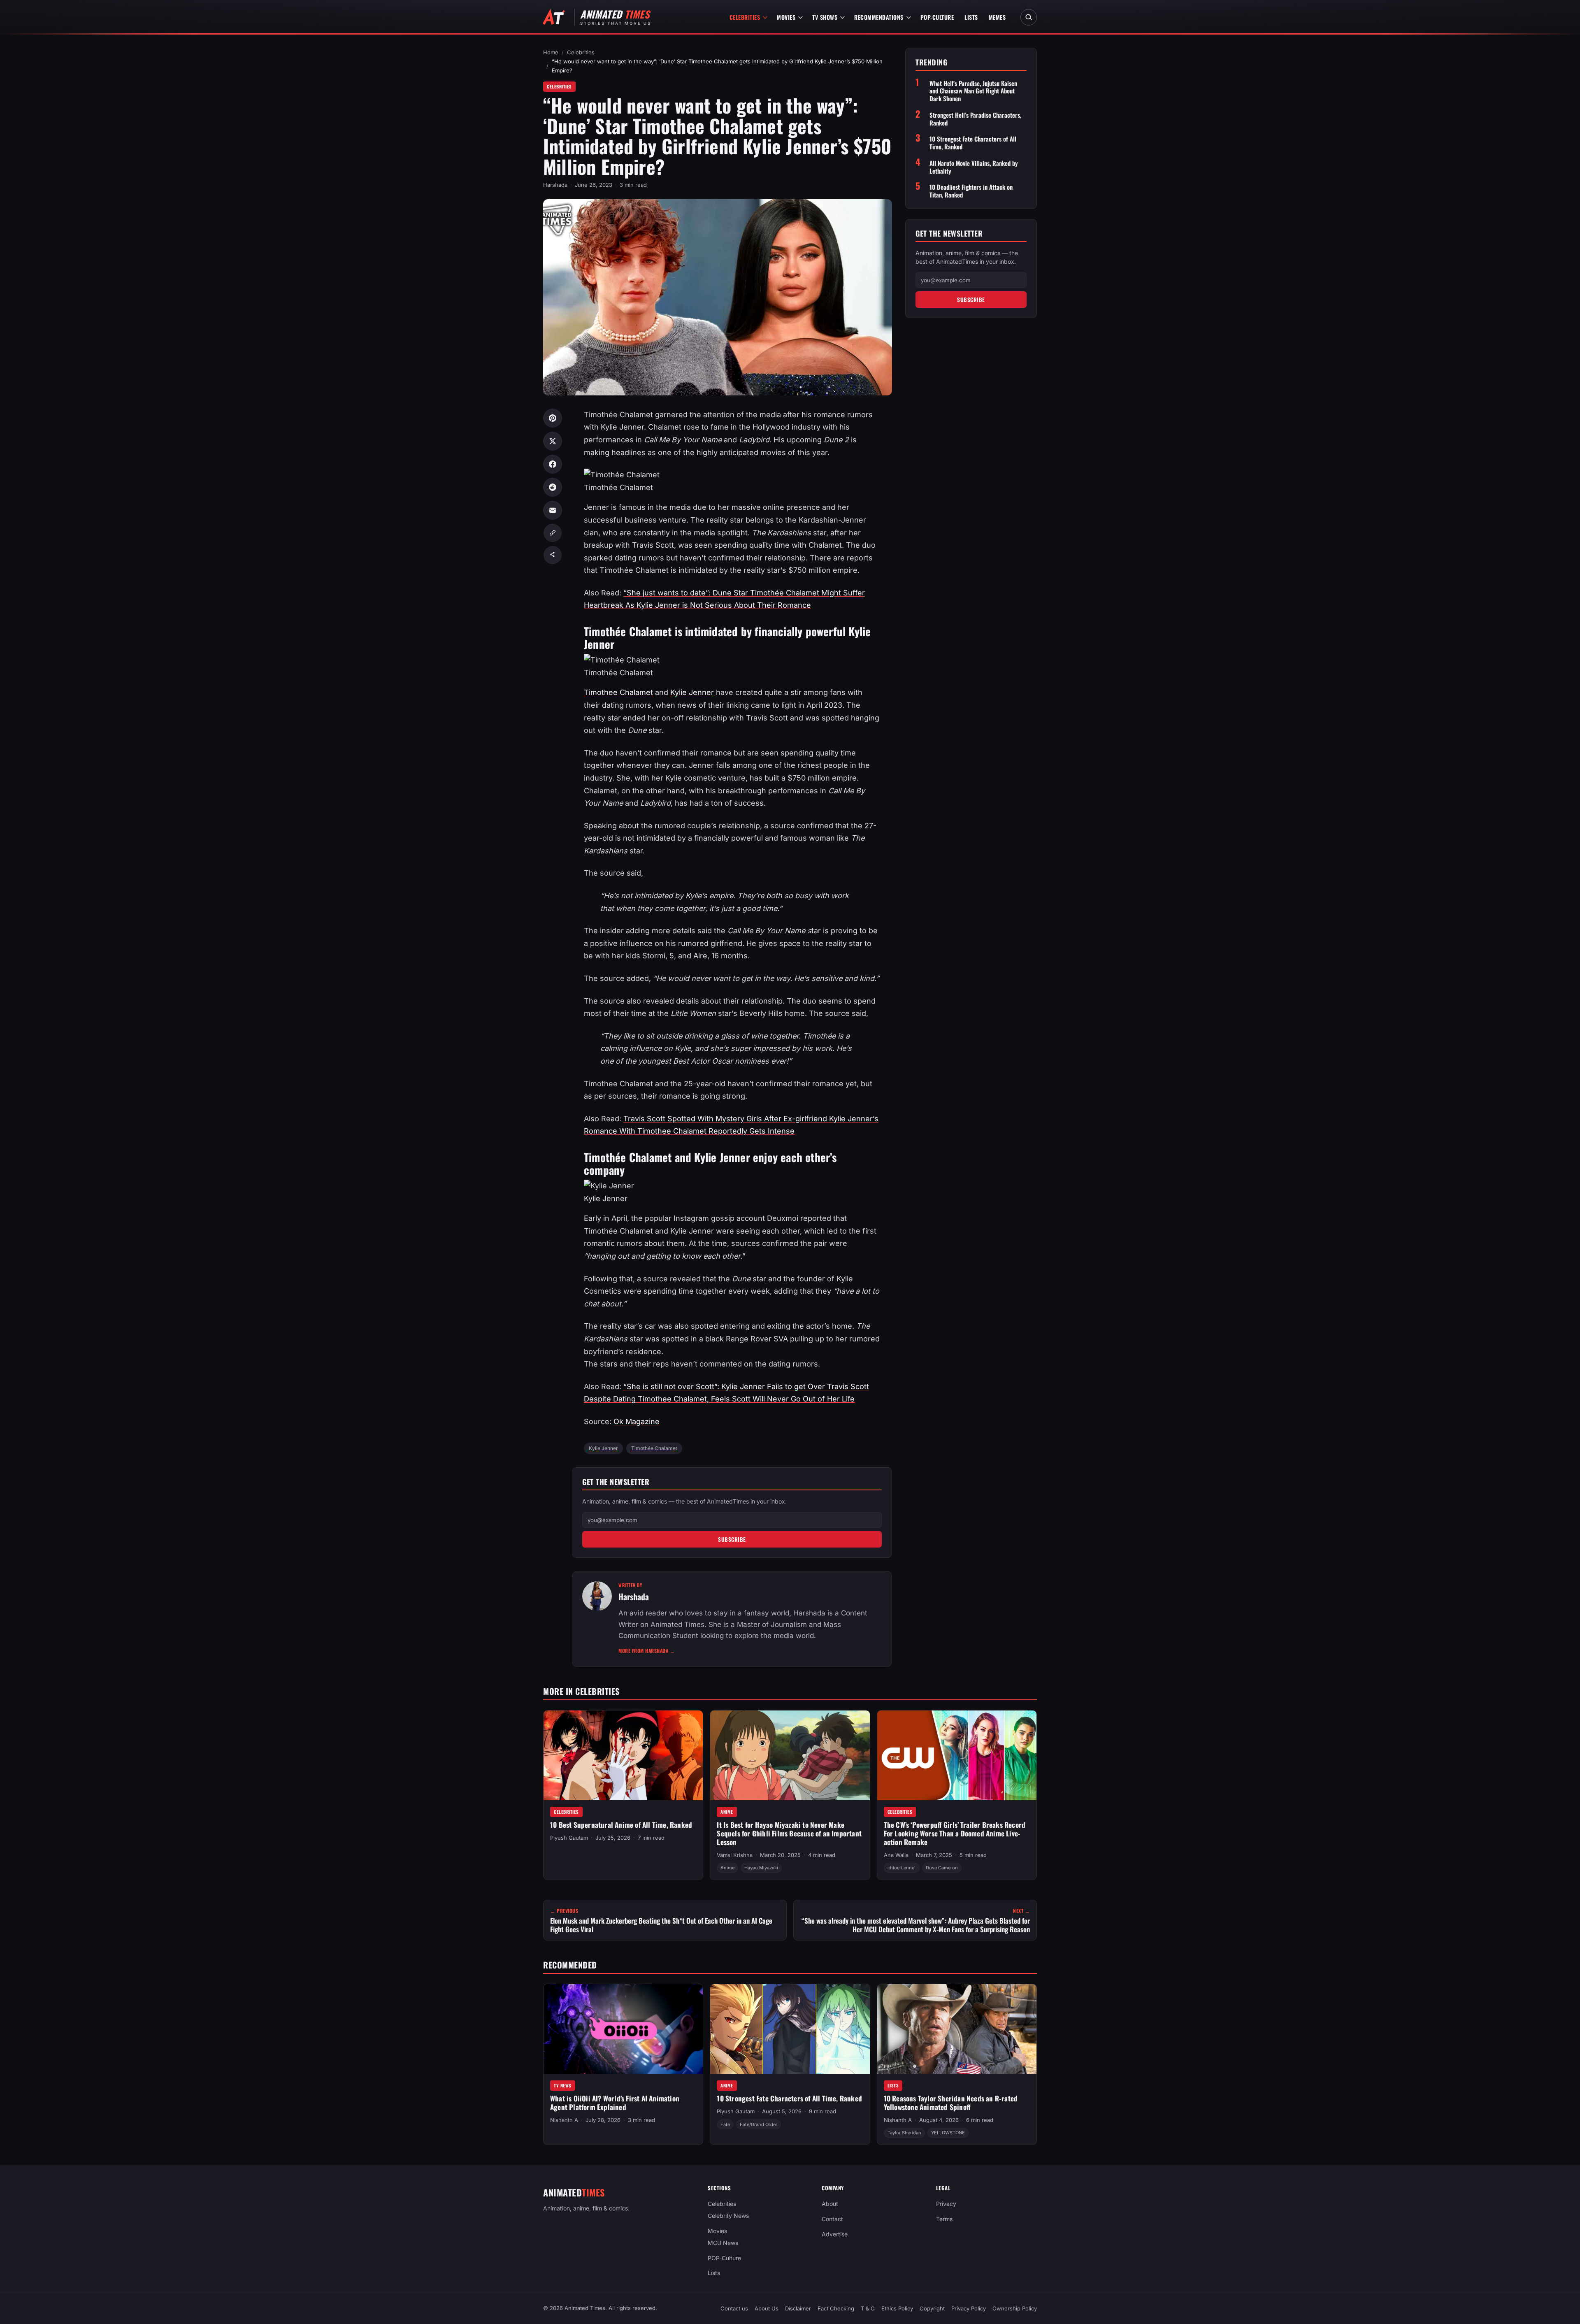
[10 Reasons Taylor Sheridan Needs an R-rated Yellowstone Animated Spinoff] (957, 2029)
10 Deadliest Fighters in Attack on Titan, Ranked (971, 191)
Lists (971, 17)
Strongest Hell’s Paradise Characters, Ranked (975, 119)
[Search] (1029, 17)
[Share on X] (553, 441)
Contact (832, 2219)
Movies (786, 17)
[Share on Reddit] (553, 487)
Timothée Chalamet (654, 1448)
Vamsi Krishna (735, 1855)
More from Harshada (647, 1651)
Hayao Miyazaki (761, 1868)
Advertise (835, 2234)
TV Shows (825, 17)
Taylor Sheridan (904, 2133)
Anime (727, 1812)
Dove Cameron (942, 1868)
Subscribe (732, 1539)
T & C (868, 2308)
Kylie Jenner (692, 692)
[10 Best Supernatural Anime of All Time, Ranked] (623, 1755)
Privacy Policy (969, 2308)
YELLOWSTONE (948, 2133)
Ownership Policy (1015, 2308)
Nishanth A (564, 2120)
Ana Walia (896, 1855)
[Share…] (553, 555)
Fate (725, 2124)
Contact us (734, 2308)
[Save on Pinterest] (553, 418)
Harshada (555, 185)
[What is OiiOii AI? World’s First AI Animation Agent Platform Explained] (623, 2029)
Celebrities (745, 17)
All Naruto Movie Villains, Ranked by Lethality (974, 167)
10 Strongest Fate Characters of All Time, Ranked (973, 143)
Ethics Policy (897, 2308)
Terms (944, 2219)
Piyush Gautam (569, 1838)
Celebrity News (728, 2216)
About (830, 2204)
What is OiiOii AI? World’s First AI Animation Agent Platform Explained (615, 2103)
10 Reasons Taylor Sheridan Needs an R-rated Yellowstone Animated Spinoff (951, 2103)
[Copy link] (553, 533)
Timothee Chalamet (618, 692)
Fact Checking (836, 2308)
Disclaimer (798, 2308)
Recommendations (879, 17)
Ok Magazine (637, 1421)
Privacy (946, 2204)
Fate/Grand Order (759, 2124)
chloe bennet (902, 1868)
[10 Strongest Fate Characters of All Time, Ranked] (790, 2029)
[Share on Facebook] (553, 464)
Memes (997, 17)
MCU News (723, 2242)
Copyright (932, 2308)
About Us (767, 2308)
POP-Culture (937, 17)
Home (551, 52)
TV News (563, 2085)
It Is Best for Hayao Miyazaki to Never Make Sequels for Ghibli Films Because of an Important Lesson (789, 1833)
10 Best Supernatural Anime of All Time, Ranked (621, 1825)
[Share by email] (553, 510)
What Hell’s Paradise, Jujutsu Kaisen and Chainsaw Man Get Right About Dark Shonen (973, 91)
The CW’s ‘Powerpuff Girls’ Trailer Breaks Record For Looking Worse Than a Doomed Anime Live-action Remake (955, 1833)
